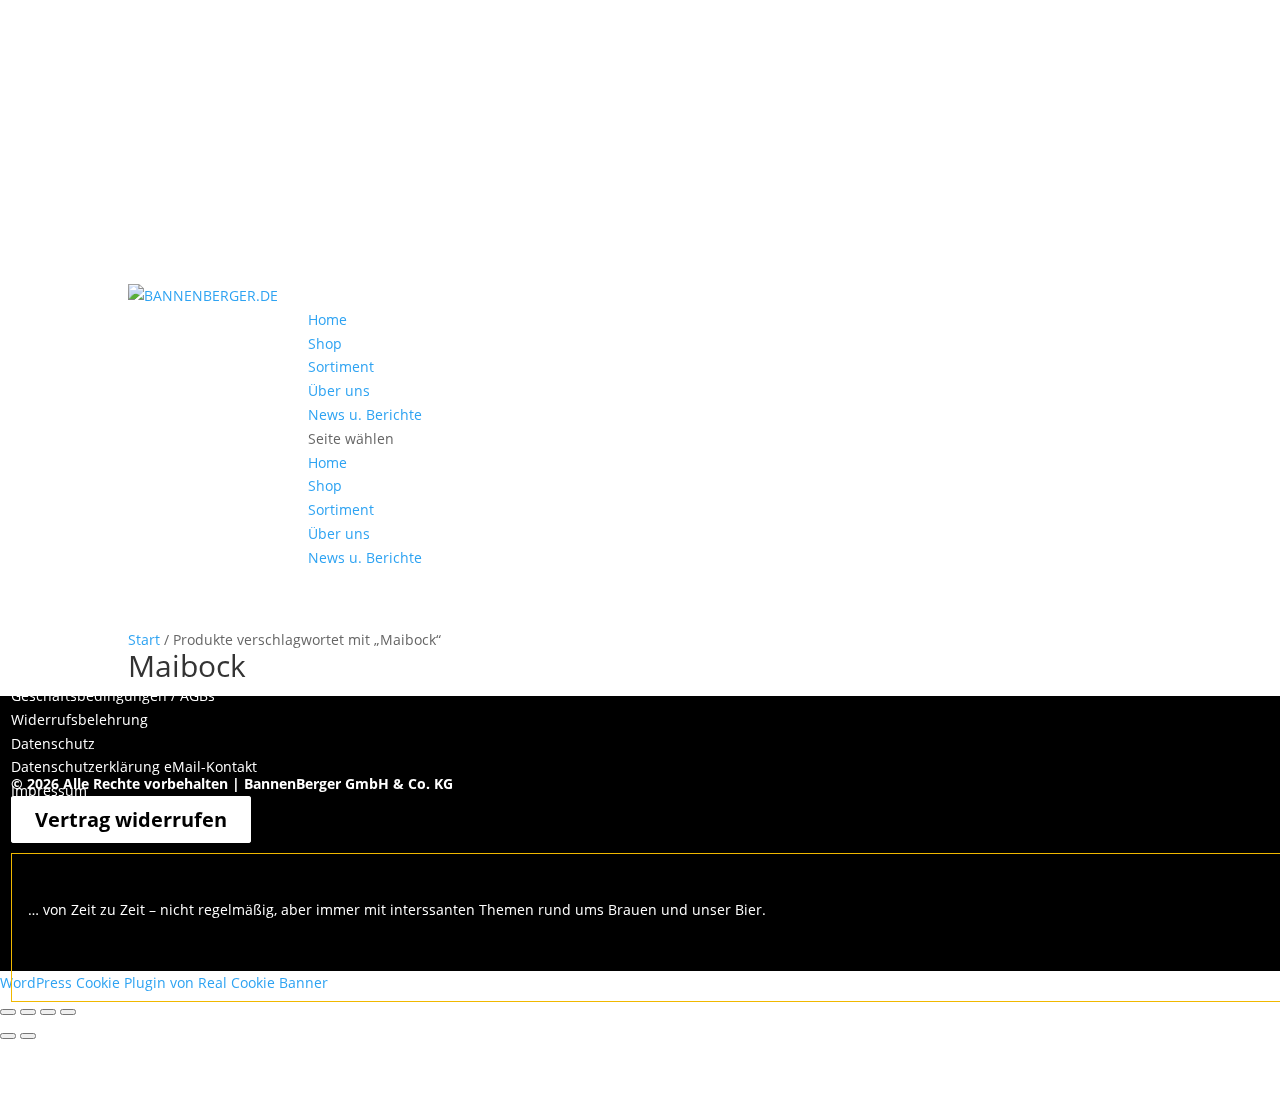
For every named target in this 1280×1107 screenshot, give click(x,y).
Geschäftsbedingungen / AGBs (113, 695)
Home (327, 319)
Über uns (339, 390)
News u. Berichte (365, 414)
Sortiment (341, 366)
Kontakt (36, 671)
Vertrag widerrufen (131, 819)
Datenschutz (53, 743)
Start (144, 639)
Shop (325, 343)
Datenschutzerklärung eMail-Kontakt (134, 766)
